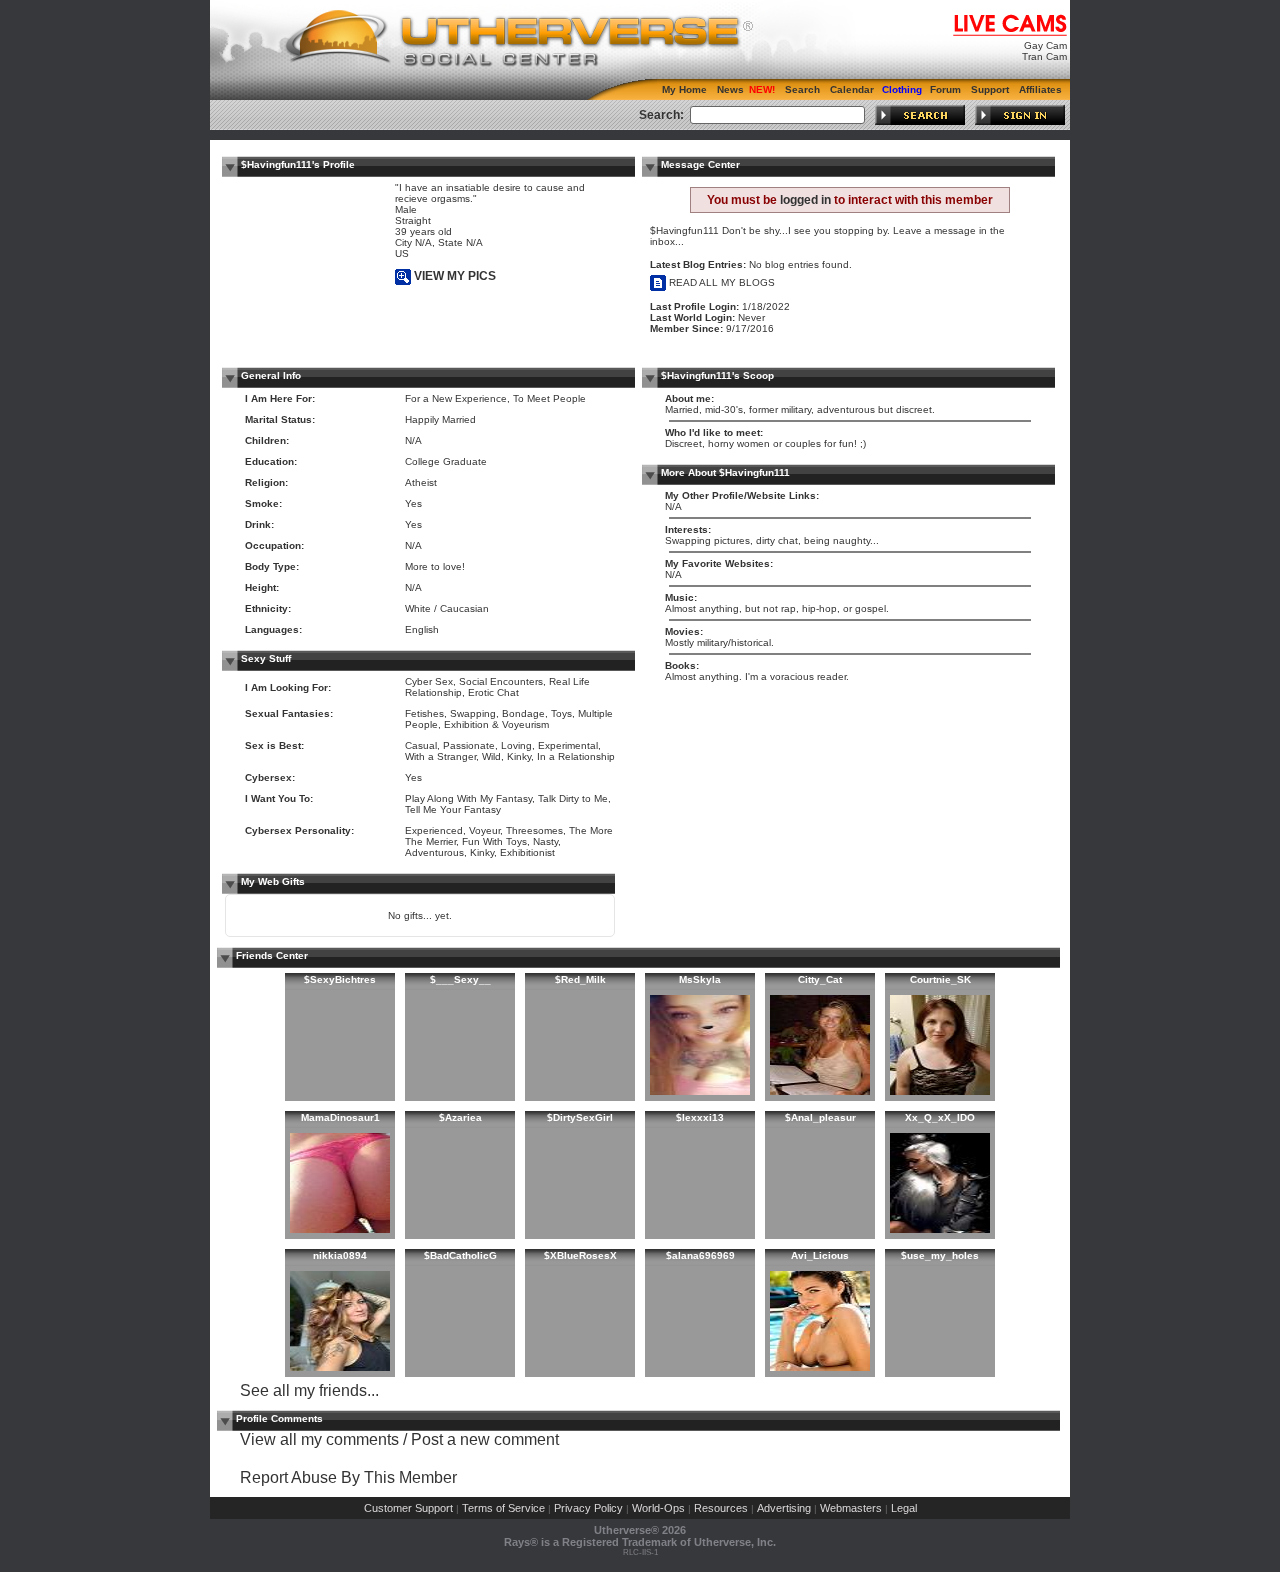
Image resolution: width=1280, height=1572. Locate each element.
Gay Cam (1045, 45)
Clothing (902, 89)
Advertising (784, 1508)
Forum (945, 89)
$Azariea (460, 1117)
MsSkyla (700, 979)
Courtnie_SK (940, 979)
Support (990, 89)
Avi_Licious (820, 1255)
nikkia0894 (340, 1255)
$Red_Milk (580, 979)
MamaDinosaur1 (340, 1117)
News (730, 89)
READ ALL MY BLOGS (720, 282)
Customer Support (408, 1508)
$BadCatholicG (460, 1255)
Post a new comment (485, 1439)
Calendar (852, 89)
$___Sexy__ (460, 979)
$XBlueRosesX (580, 1255)
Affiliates (1040, 89)
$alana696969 (700, 1255)
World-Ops (658, 1508)
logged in (805, 200)
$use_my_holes (940, 1255)
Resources (721, 1508)
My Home (684, 89)
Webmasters (851, 1508)
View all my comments (319, 1439)
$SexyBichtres (340, 979)
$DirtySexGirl (580, 1117)
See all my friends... (309, 1390)
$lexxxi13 (700, 1117)
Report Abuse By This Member (348, 1477)
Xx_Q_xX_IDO (940, 1117)
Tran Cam (1044, 56)
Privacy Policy (588, 1508)
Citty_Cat (820, 979)
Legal (904, 1508)
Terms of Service (503, 1508)
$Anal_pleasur (820, 1117)
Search (802, 89)
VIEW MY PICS (453, 276)
